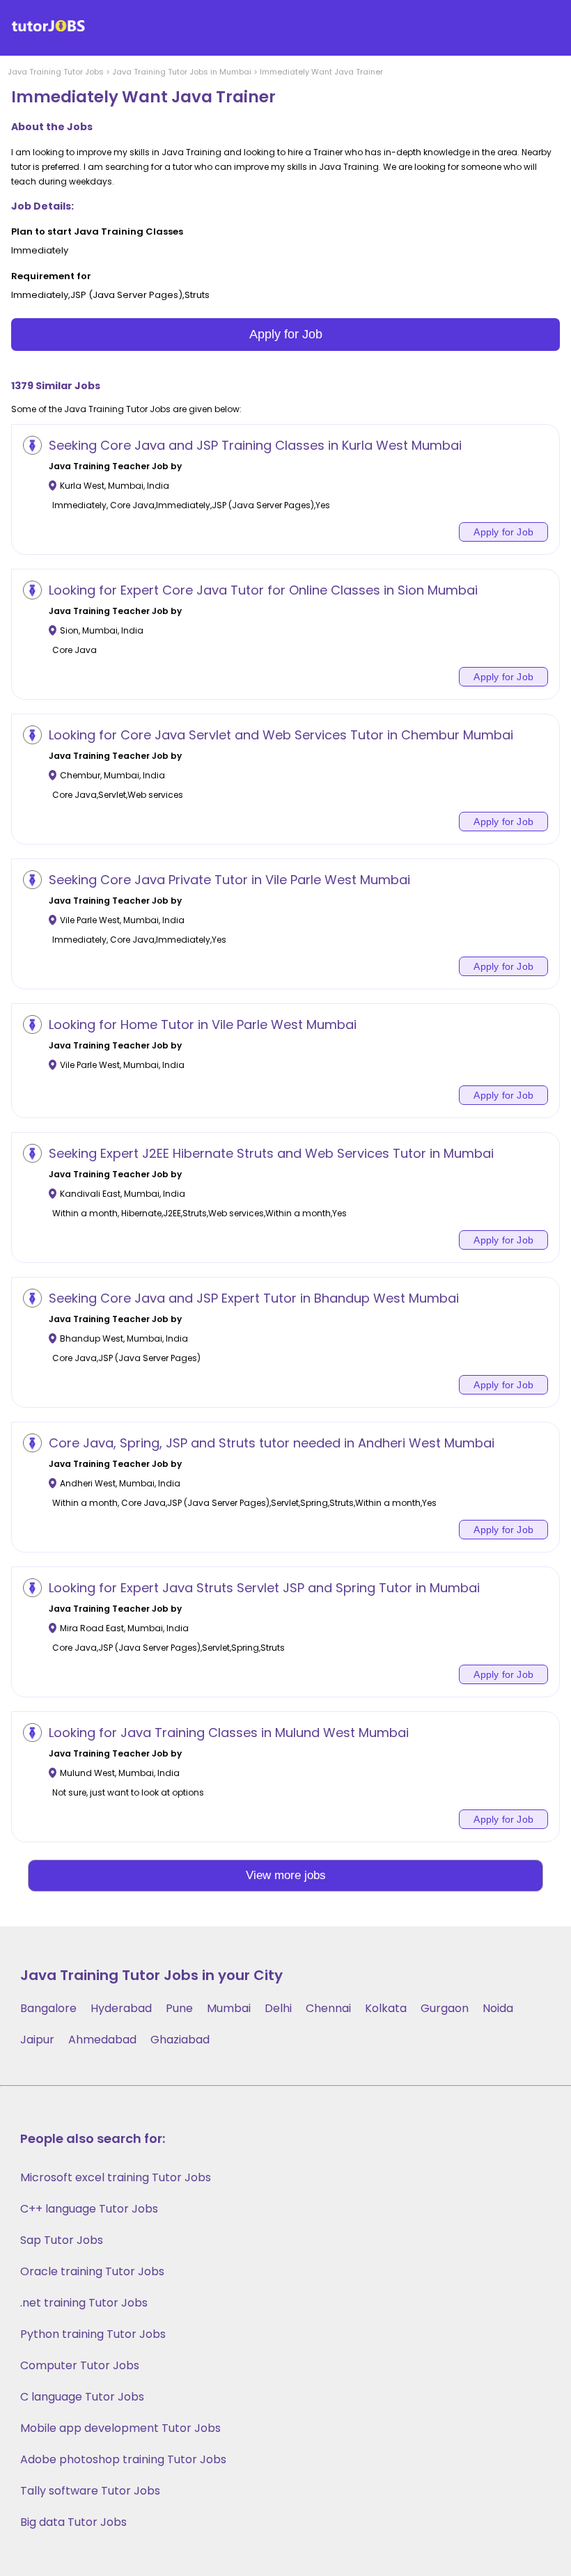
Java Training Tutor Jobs (56, 72)
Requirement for (51, 276)
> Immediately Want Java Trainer (317, 72)
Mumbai (229, 2008)
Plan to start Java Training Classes (97, 231)
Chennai (328, 2008)
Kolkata (386, 2008)
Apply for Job (286, 334)
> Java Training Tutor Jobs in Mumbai (178, 72)
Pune (179, 2008)
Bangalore (48, 2008)
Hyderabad (121, 2008)
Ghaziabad (180, 2040)
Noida (498, 2008)
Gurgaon (445, 2008)
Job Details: (42, 206)
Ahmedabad (102, 2040)
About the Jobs (52, 127)
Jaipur (37, 2040)
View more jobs (286, 1875)
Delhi (278, 2008)
